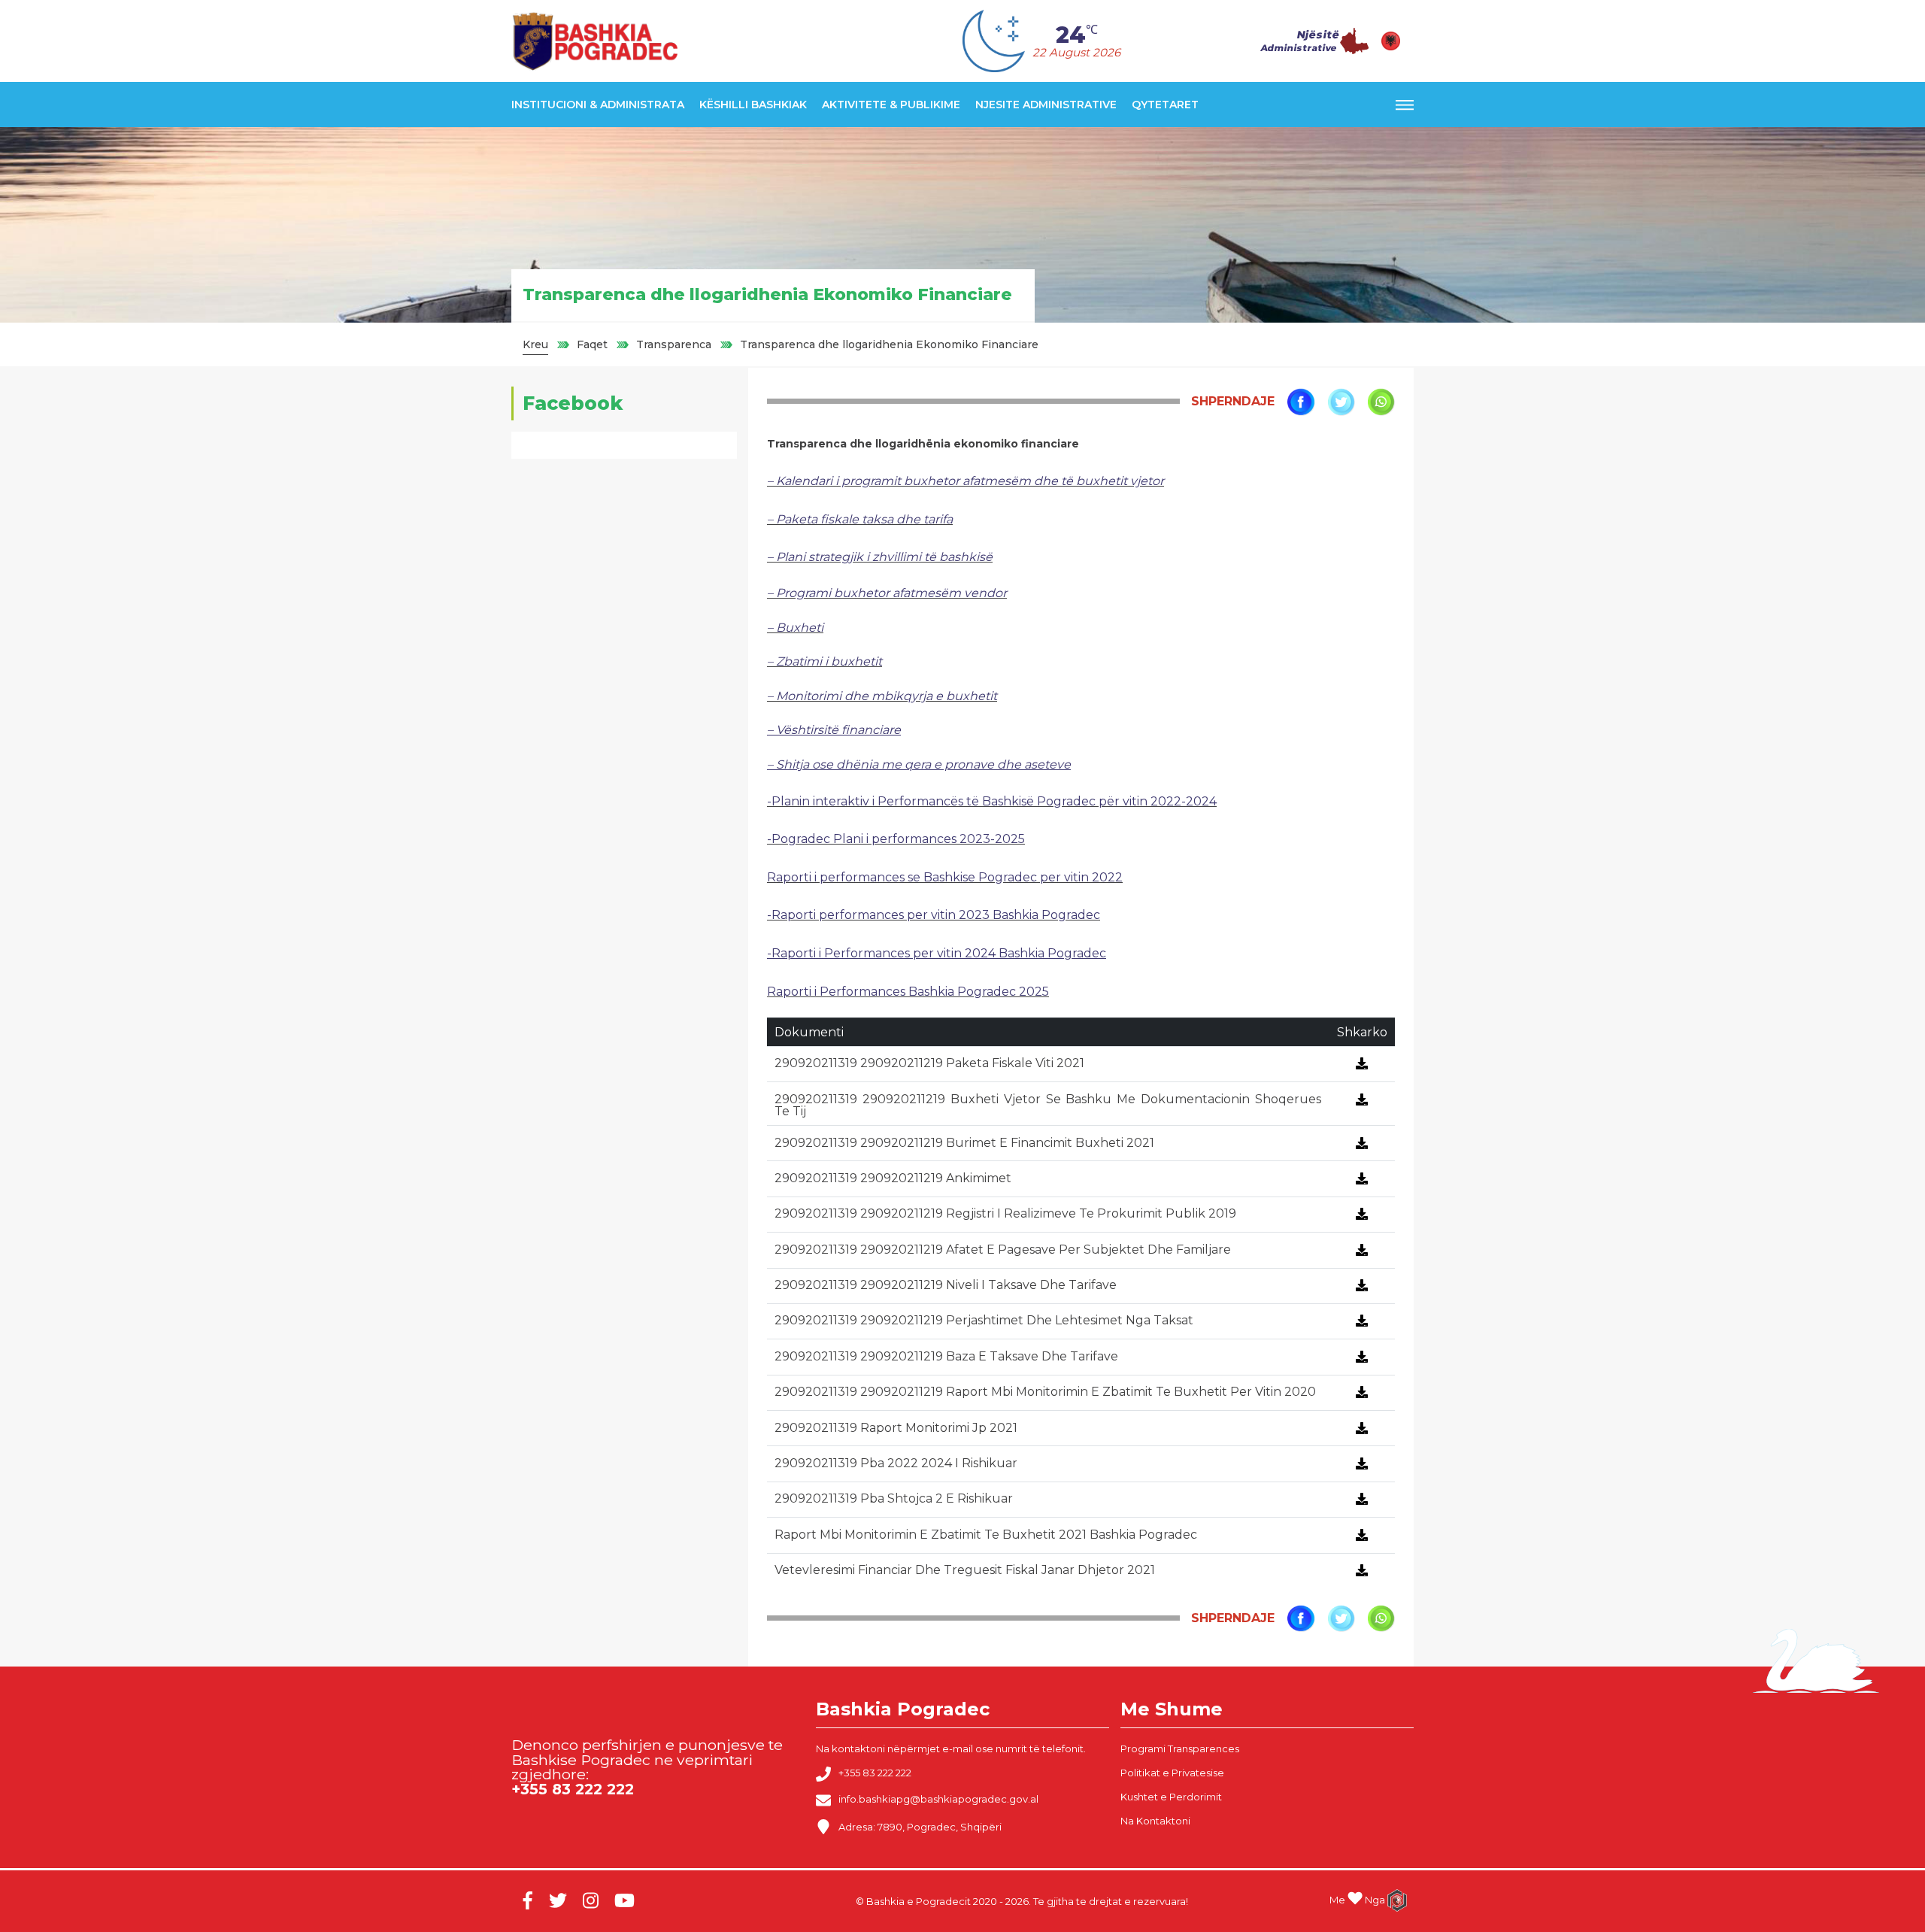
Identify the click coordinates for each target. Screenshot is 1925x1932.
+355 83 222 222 (875, 1773)
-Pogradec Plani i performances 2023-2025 (896, 839)
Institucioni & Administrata (598, 105)
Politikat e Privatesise (1172, 1773)
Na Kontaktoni (1155, 1821)
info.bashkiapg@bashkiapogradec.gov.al (938, 1800)
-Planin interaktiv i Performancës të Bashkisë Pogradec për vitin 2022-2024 (992, 801)
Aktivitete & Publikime (891, 105)
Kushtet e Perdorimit (1171, 1797)
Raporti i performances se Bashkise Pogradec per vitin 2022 (945, 877)
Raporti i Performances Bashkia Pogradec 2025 (908, 992)
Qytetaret (1165, 105)
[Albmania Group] (1391, 1900)
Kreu (535, 344)
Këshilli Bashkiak (753, 105)
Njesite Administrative (1046, 105)
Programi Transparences (1180, 1749)
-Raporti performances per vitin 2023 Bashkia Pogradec (934, 915)
